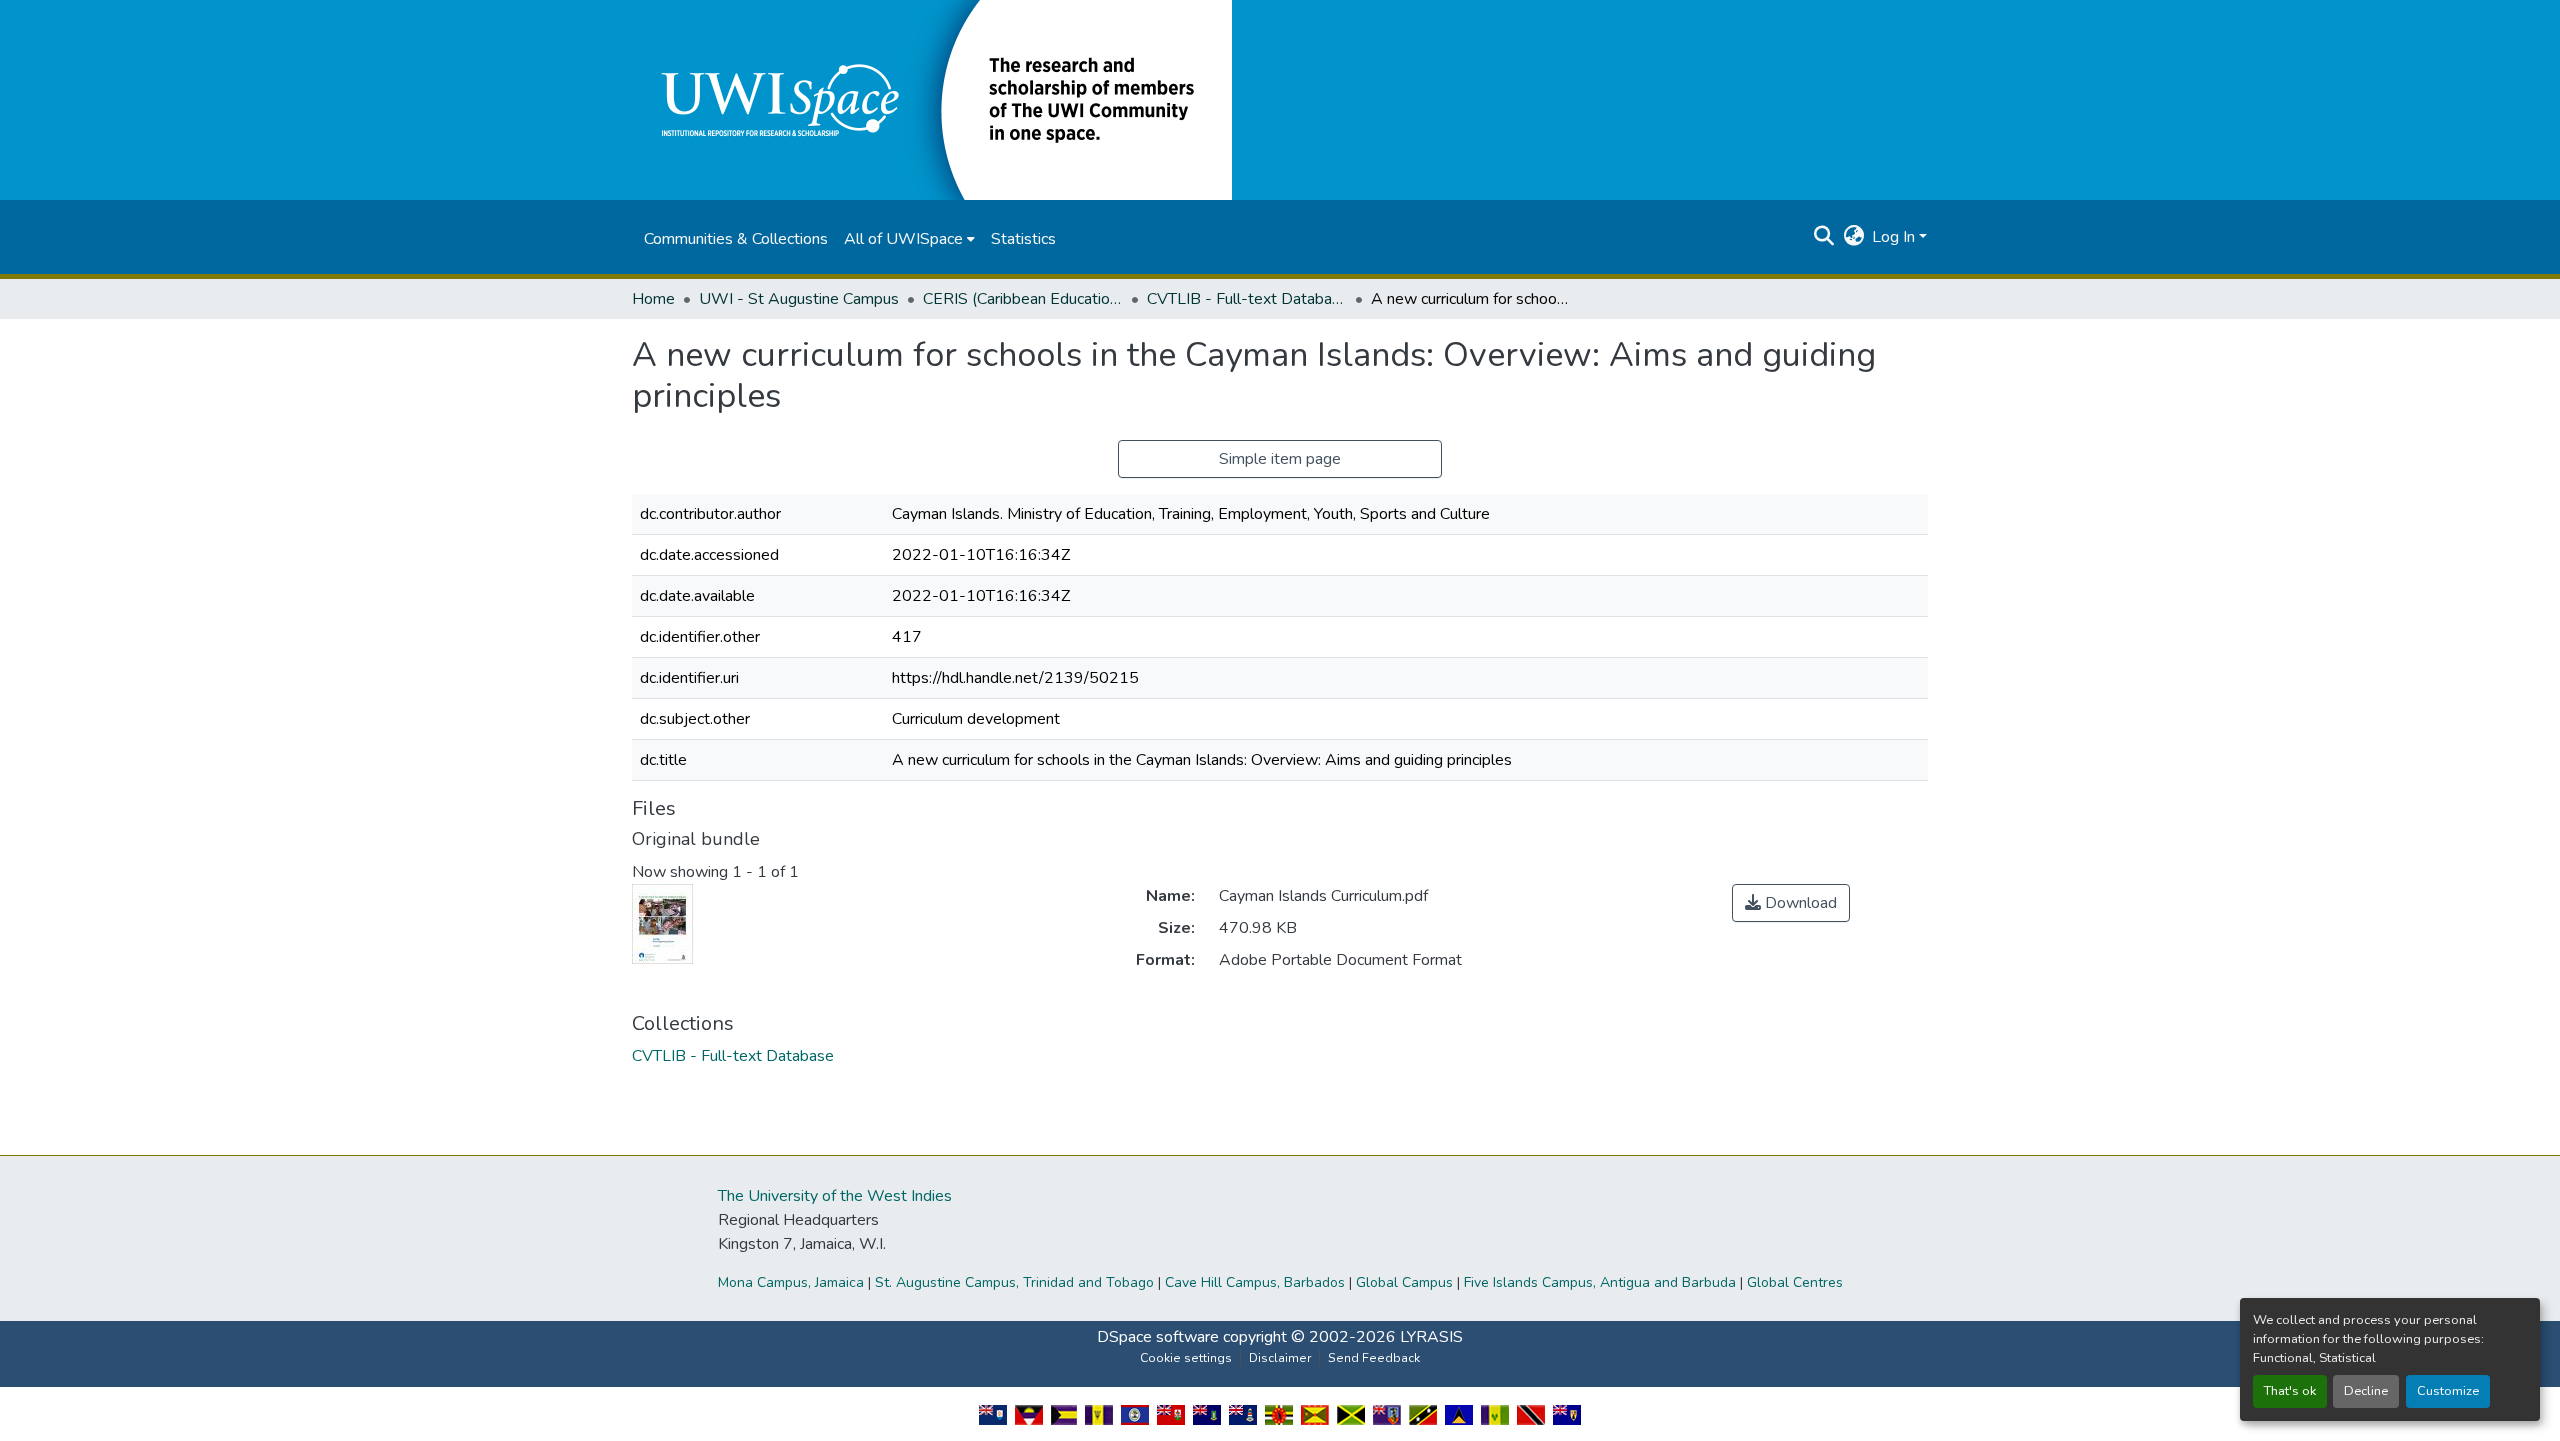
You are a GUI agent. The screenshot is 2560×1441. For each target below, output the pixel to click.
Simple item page (1280, 459)
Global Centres (1795, 1282)
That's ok (2290, 1391)
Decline (2366, 1391)
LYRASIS (1431, 1337)
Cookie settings (1186, 1358)
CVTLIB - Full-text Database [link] (1247, 299)
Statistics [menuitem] (1023, 239)
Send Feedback (1374, 1358)
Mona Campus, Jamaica (791, 1282)
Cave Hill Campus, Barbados (1255, 1282)
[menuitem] (909, 239)
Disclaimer (1280, 1358)
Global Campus (1404, 1282)
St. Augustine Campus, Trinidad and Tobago (1014, 1282)
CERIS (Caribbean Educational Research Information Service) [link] (1023, 299)
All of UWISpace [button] (903, 239)
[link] (1791, 903)
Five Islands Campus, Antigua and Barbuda (1600, 1282)
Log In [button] (1895, 237)
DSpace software (1158, 1337)
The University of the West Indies (835, 1196)
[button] (932, 99)
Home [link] (653, 299)
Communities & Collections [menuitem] (736, 239)
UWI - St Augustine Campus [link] (799, 299)
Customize (2448, 1391)
